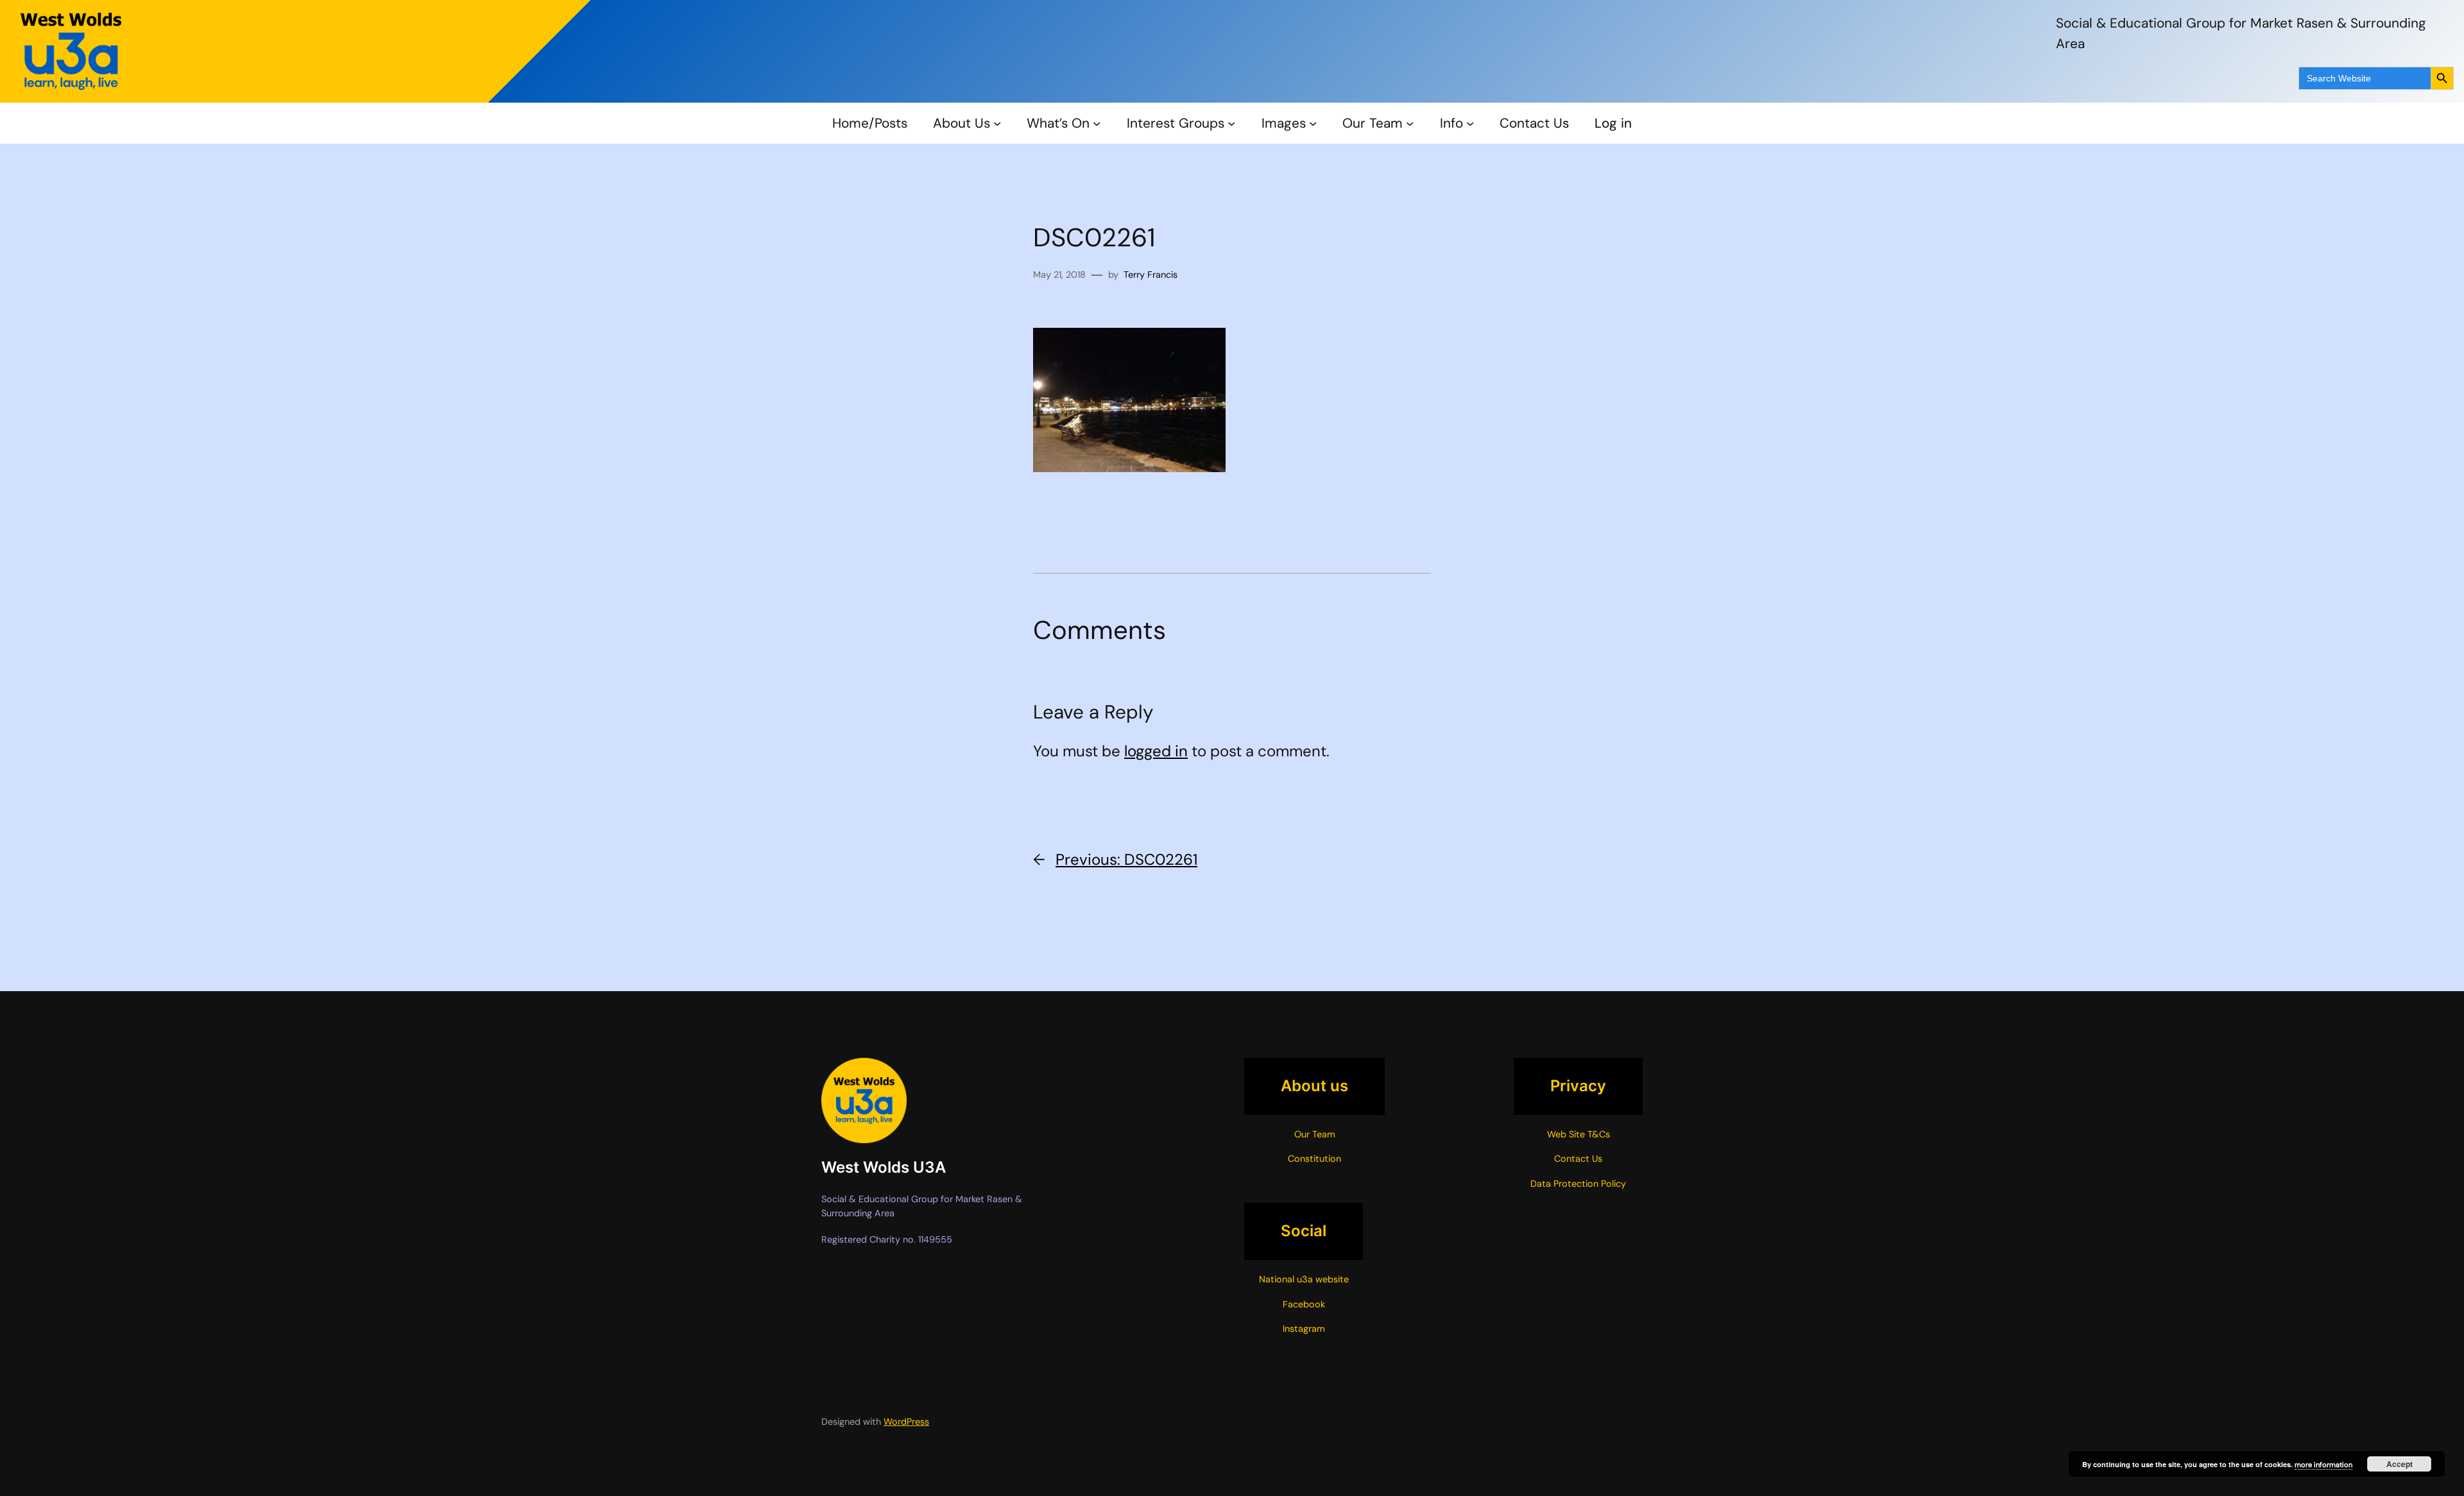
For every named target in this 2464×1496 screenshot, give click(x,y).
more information (2323, 1465)
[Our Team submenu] (1410, 123)
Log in (1613, 123)
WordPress (906, 1422)
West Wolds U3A (884, 1167)
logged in (1156, 751)
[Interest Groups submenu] (1231, 123)
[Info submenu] (1470, 123)
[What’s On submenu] (1097, 123)
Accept (2400, 1464)
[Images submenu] (1313, 123)
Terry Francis (1151, 275)
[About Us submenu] (997, 123)
